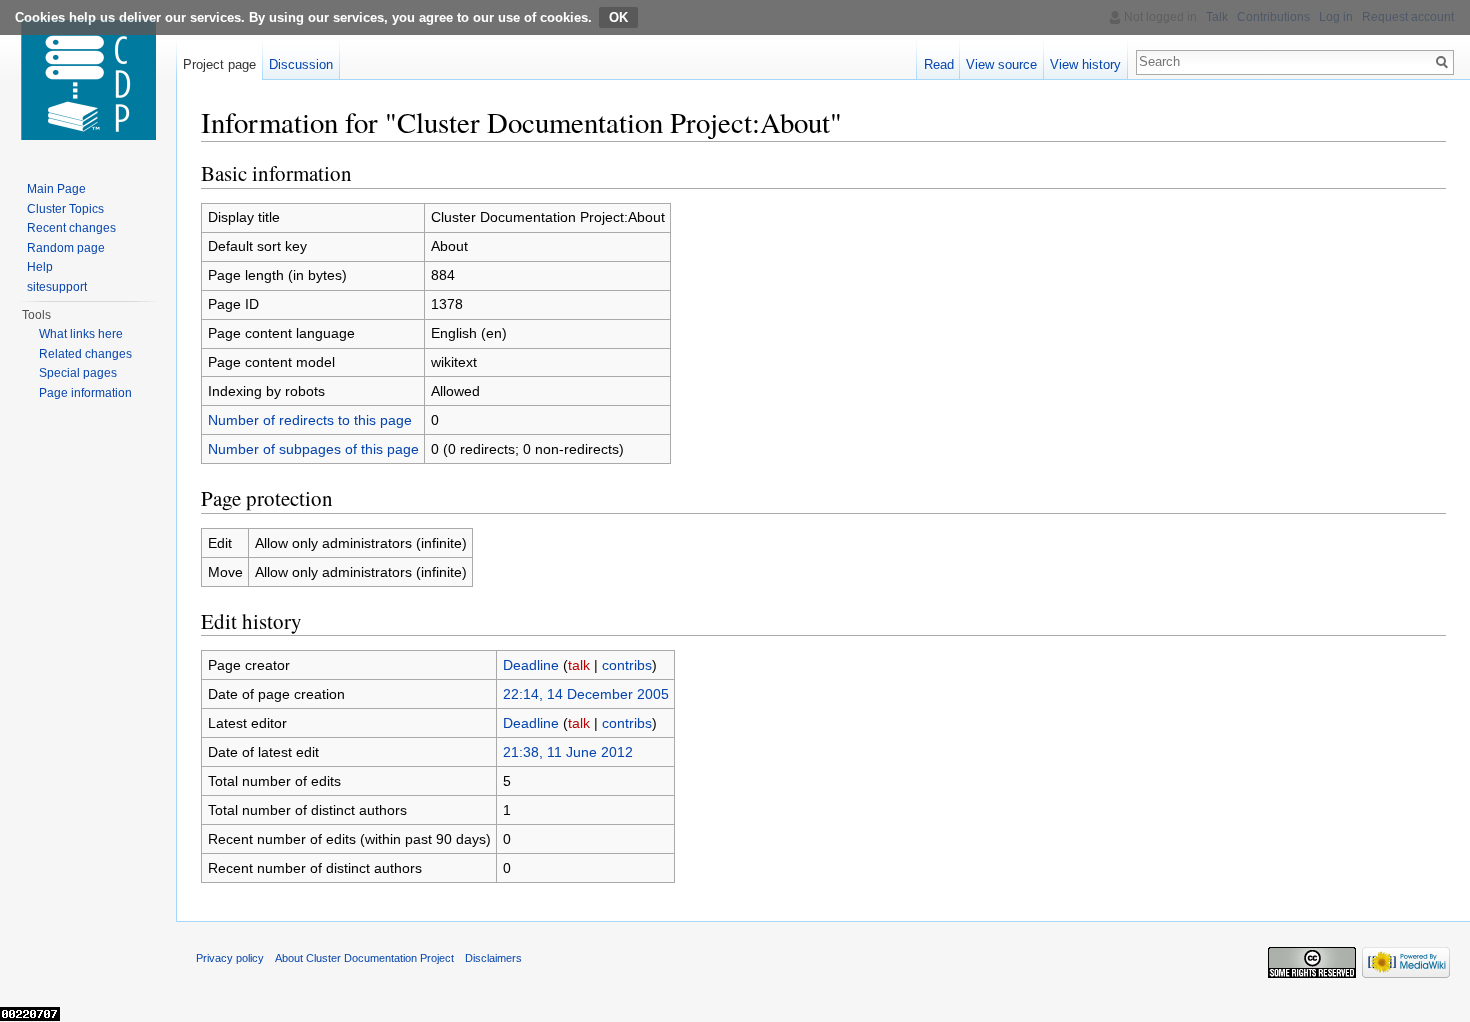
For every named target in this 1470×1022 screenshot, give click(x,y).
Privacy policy (230, 958)
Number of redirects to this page (310, 420)
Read (939, 64)
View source (1001, 64)
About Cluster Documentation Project (364, 958)
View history (1085, 64)
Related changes (85, 354)
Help (40, 267)
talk (579, 665)
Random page (66, 248)
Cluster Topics (65, 209)
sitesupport (57, 287)
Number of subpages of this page (313, 449)
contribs (627, 665)
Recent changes (71, 228)
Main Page (56, 189)
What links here (81, 334)
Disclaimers (493, 958)
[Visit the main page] (88, 80)
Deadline (531, 665)
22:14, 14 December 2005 (586, 694)
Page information (85, 393)
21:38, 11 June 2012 (568, 752)
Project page (219, 64)
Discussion (301, 64)
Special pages (78, 373)
